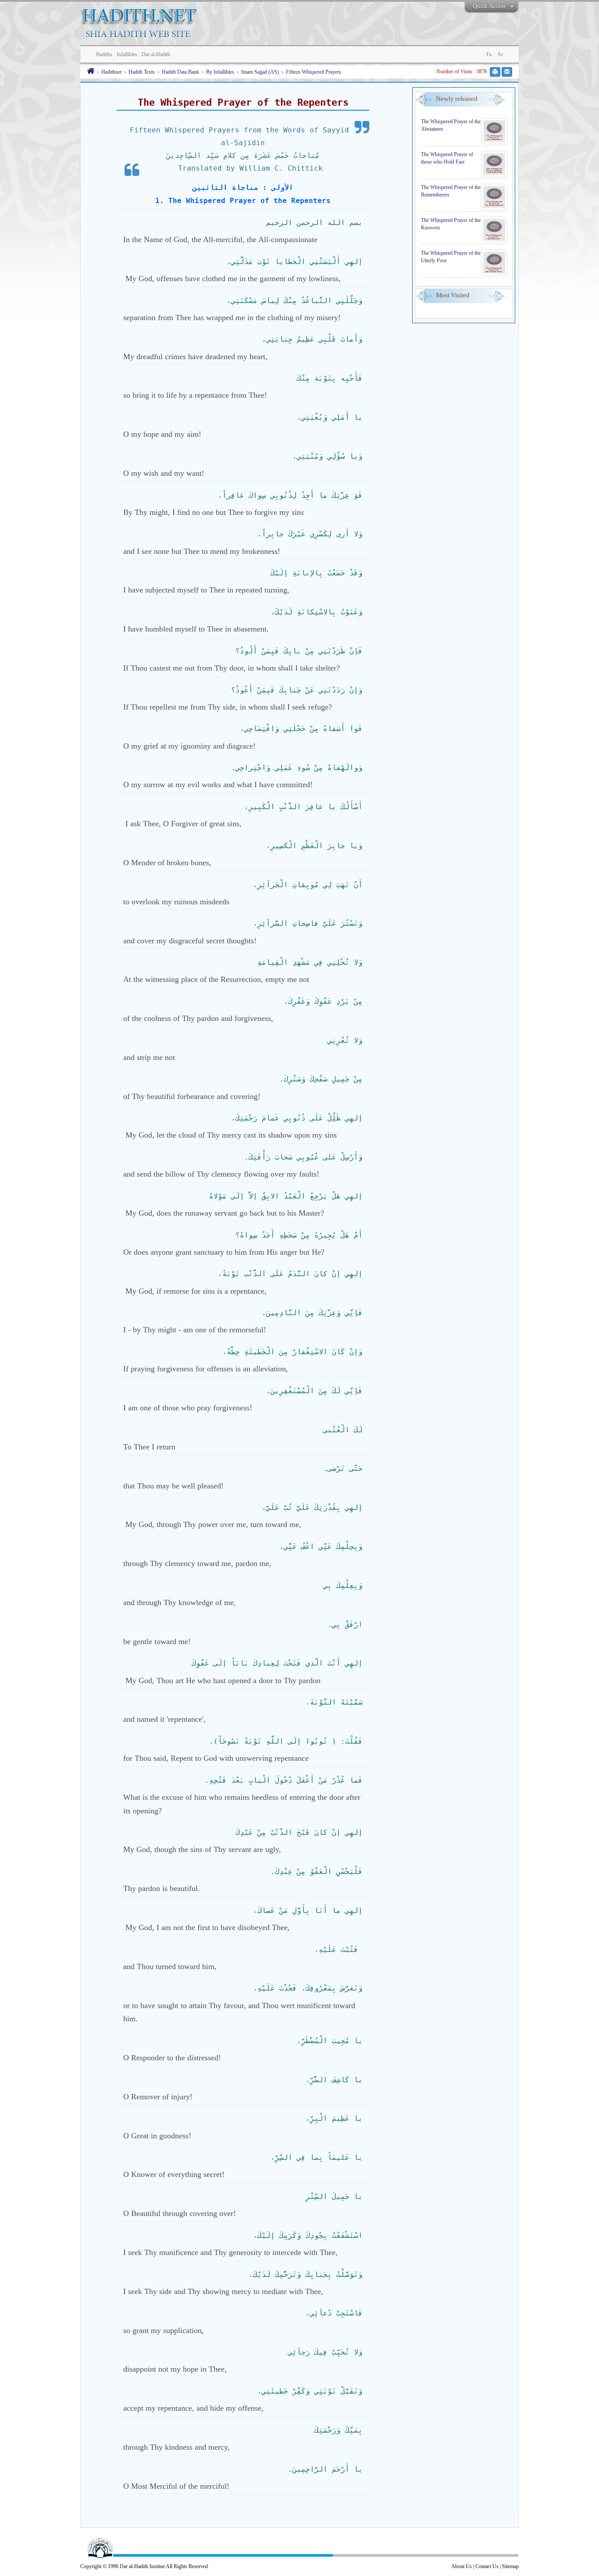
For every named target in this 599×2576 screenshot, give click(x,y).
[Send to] (507, 72)
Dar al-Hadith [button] (156, 54)
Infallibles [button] (127, 54)
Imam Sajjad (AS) (260, 72)
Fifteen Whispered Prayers (314, 72)
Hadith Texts (142, 72)
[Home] (91, 72)
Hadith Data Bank (180, 72)
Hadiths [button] (104, 54)
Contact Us (487, 2566)
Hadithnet (111, 72)
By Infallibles (220, 72)
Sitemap (510, 2566)
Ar (500, 54)
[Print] (495, 72)
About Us (462, 2566)
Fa (489, 54)
